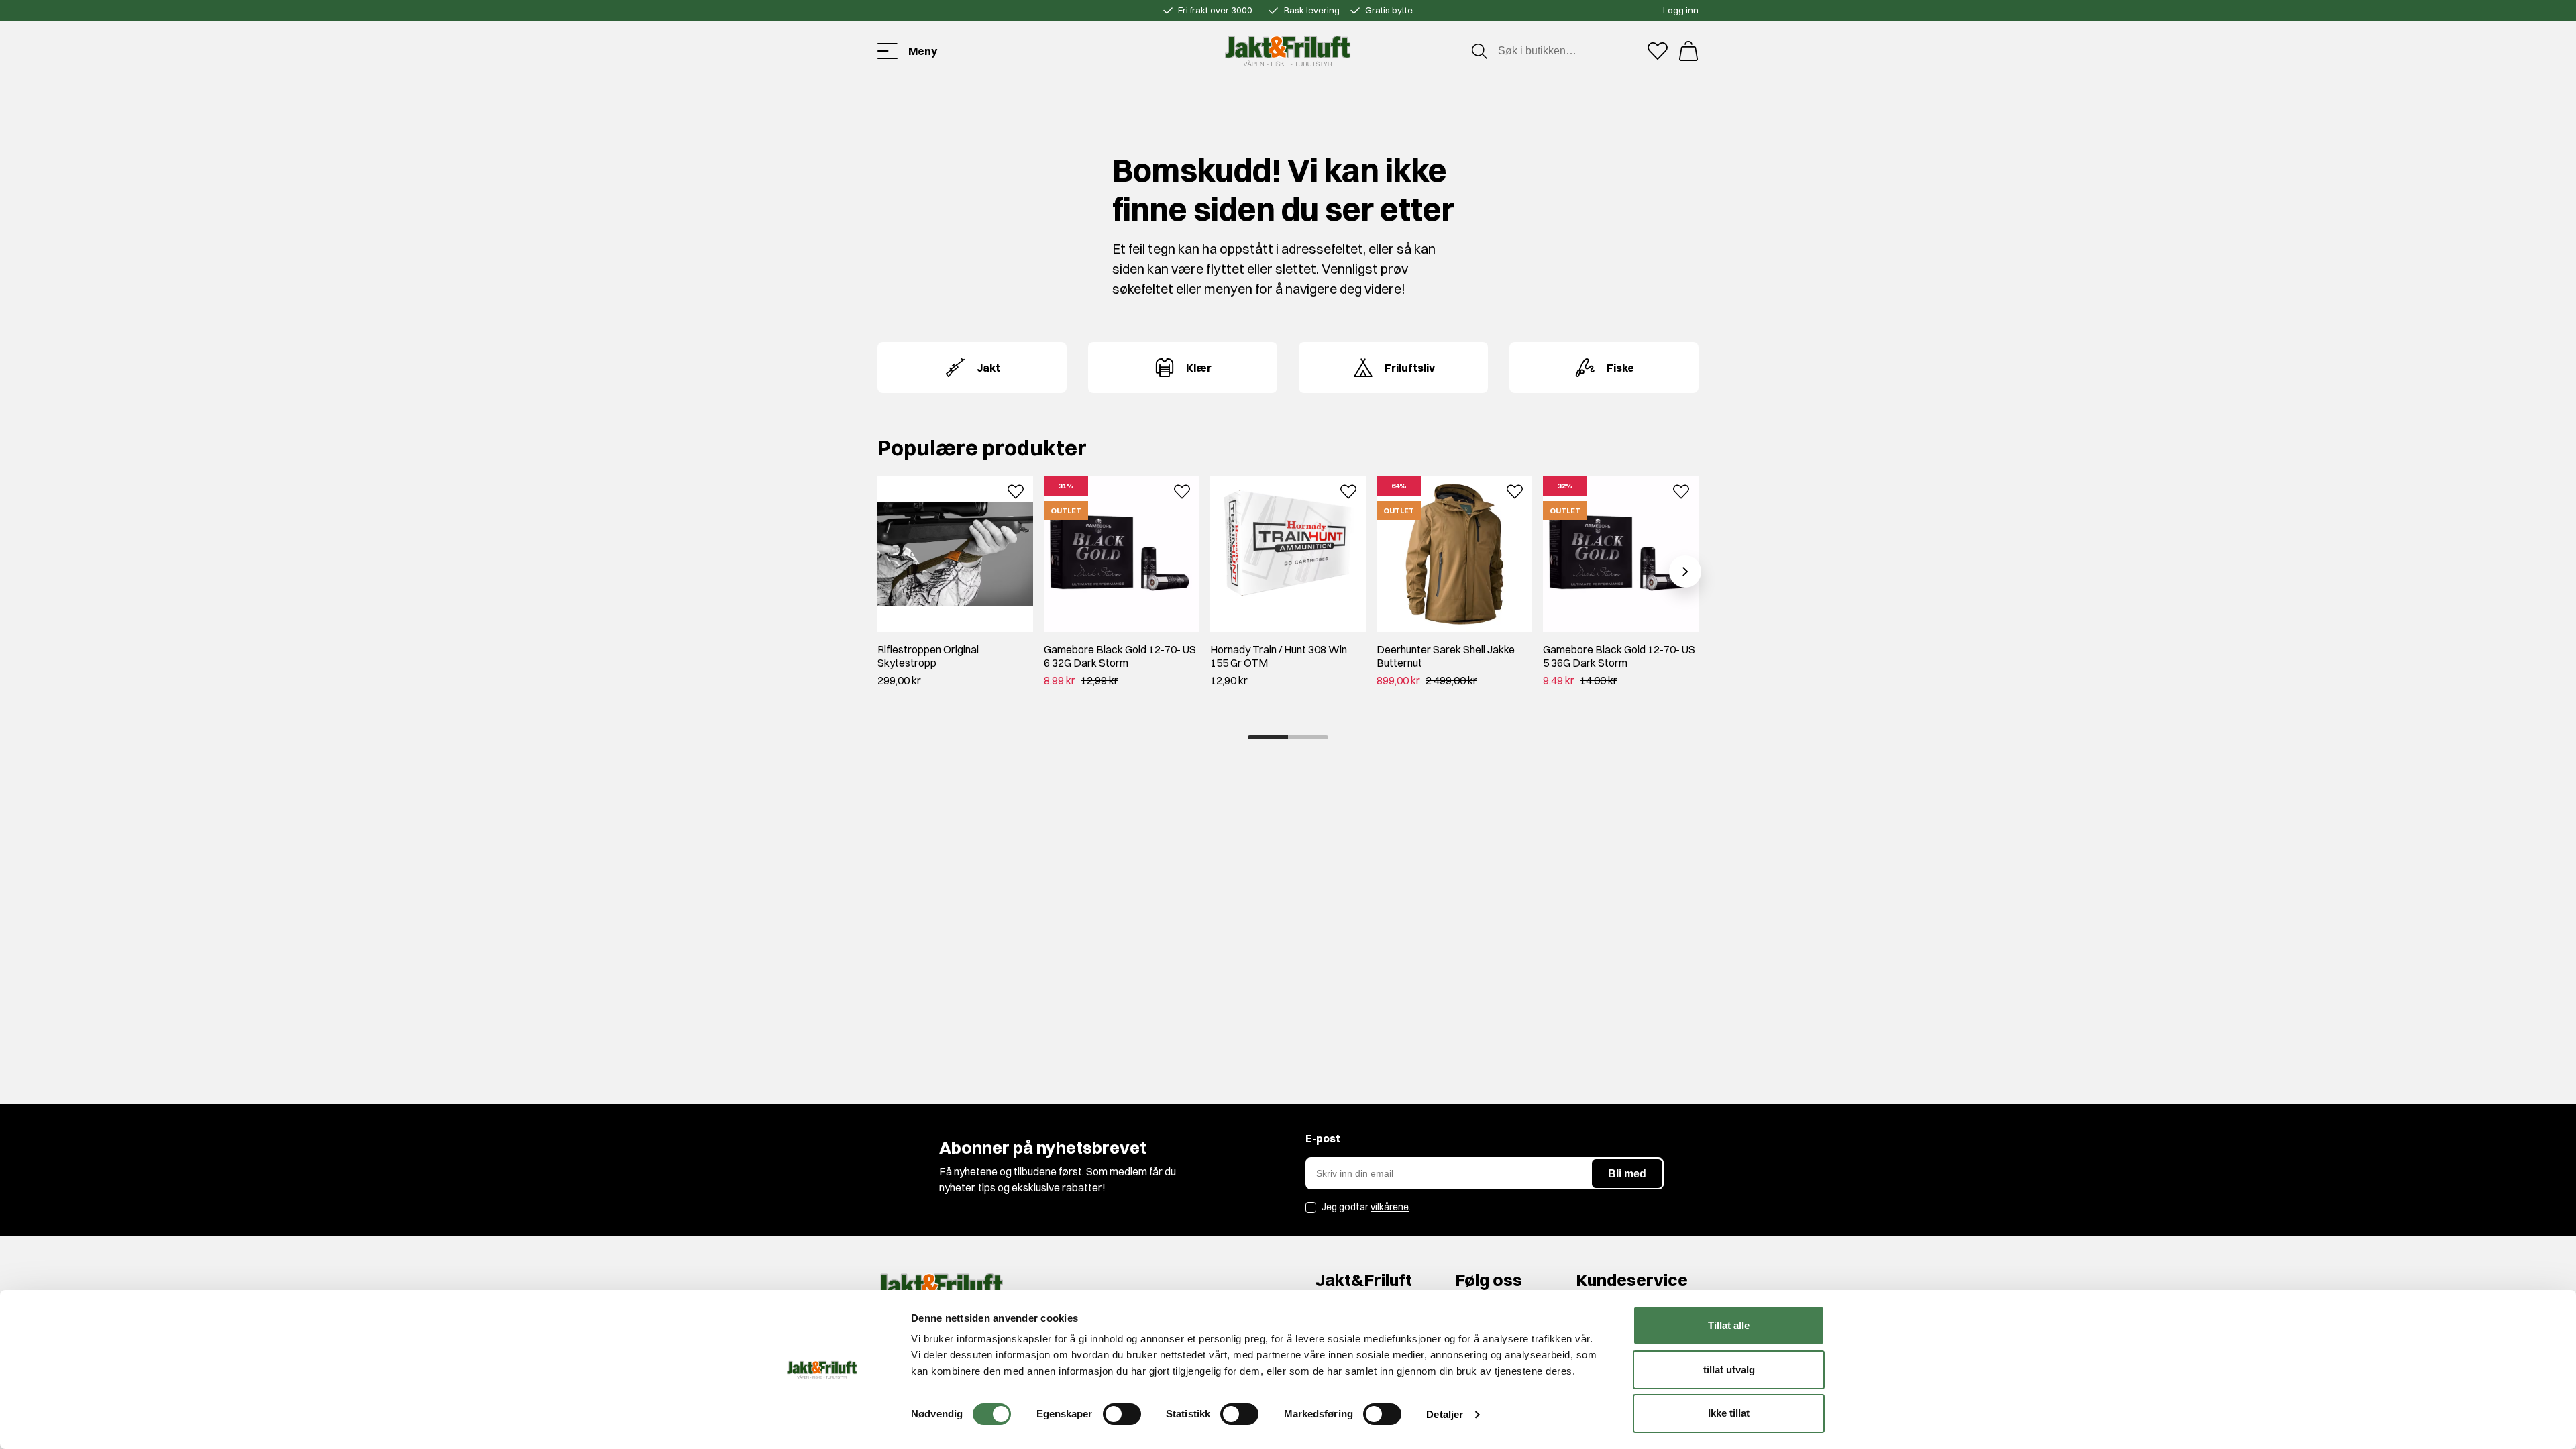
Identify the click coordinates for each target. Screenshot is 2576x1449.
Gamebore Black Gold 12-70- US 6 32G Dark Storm (1120, 656)
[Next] (1685, 572)
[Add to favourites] (1016, 490)
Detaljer (1445, 1414)
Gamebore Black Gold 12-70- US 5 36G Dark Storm (1619, 656)
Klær (1199, 368)
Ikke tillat (1729, 1413)
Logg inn (1681, 10)
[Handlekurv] (1688, 51)
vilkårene (1390, 1207)
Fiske (1620, 368)
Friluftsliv (1410, 368)
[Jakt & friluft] (1288, 51)
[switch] (1122, 1414)
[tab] (1268, 737)
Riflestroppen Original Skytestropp (928, 656)
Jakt (988, 368)
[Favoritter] (1658, 51)
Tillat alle (1729, 1325)
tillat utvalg (1729, 1370)
